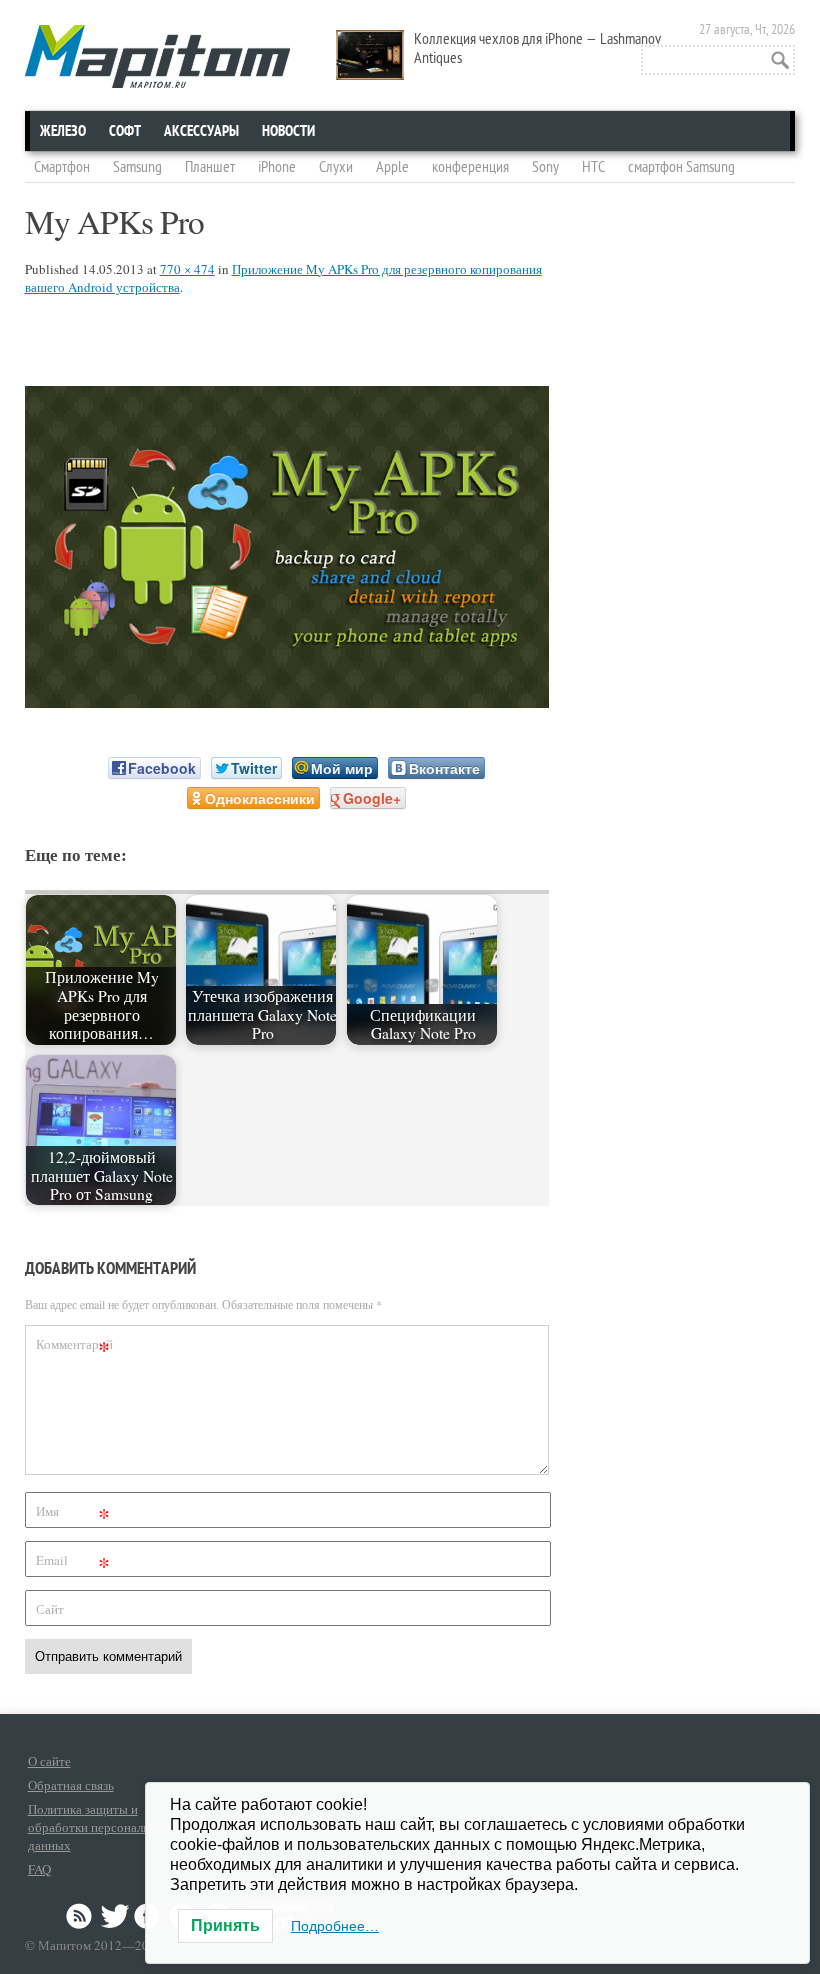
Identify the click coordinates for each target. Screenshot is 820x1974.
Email (73, 1563)
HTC (593, 167)
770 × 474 (187, 269)
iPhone (277, 167)
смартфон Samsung (681, 167)
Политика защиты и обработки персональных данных (100, 1827)
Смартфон (62, 167)
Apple (392, 167)
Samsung (137, 167)
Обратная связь (71, 1785)
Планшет (210, 167)
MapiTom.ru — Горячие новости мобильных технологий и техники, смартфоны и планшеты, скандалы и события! (157, 56)
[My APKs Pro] (287, 701)
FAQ (39, 1869)
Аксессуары (201, 131)
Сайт (50, 1609)
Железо (63, 131)
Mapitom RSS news (81, 1916)
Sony (545, 167)
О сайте (49, 1761)
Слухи (336, 167)
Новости (288, 131)
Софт (125, 131)
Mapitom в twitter (115, 1916)
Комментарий (74, 1347)
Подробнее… (335, 1926)
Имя (73, 1514)
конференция (470, 167)
